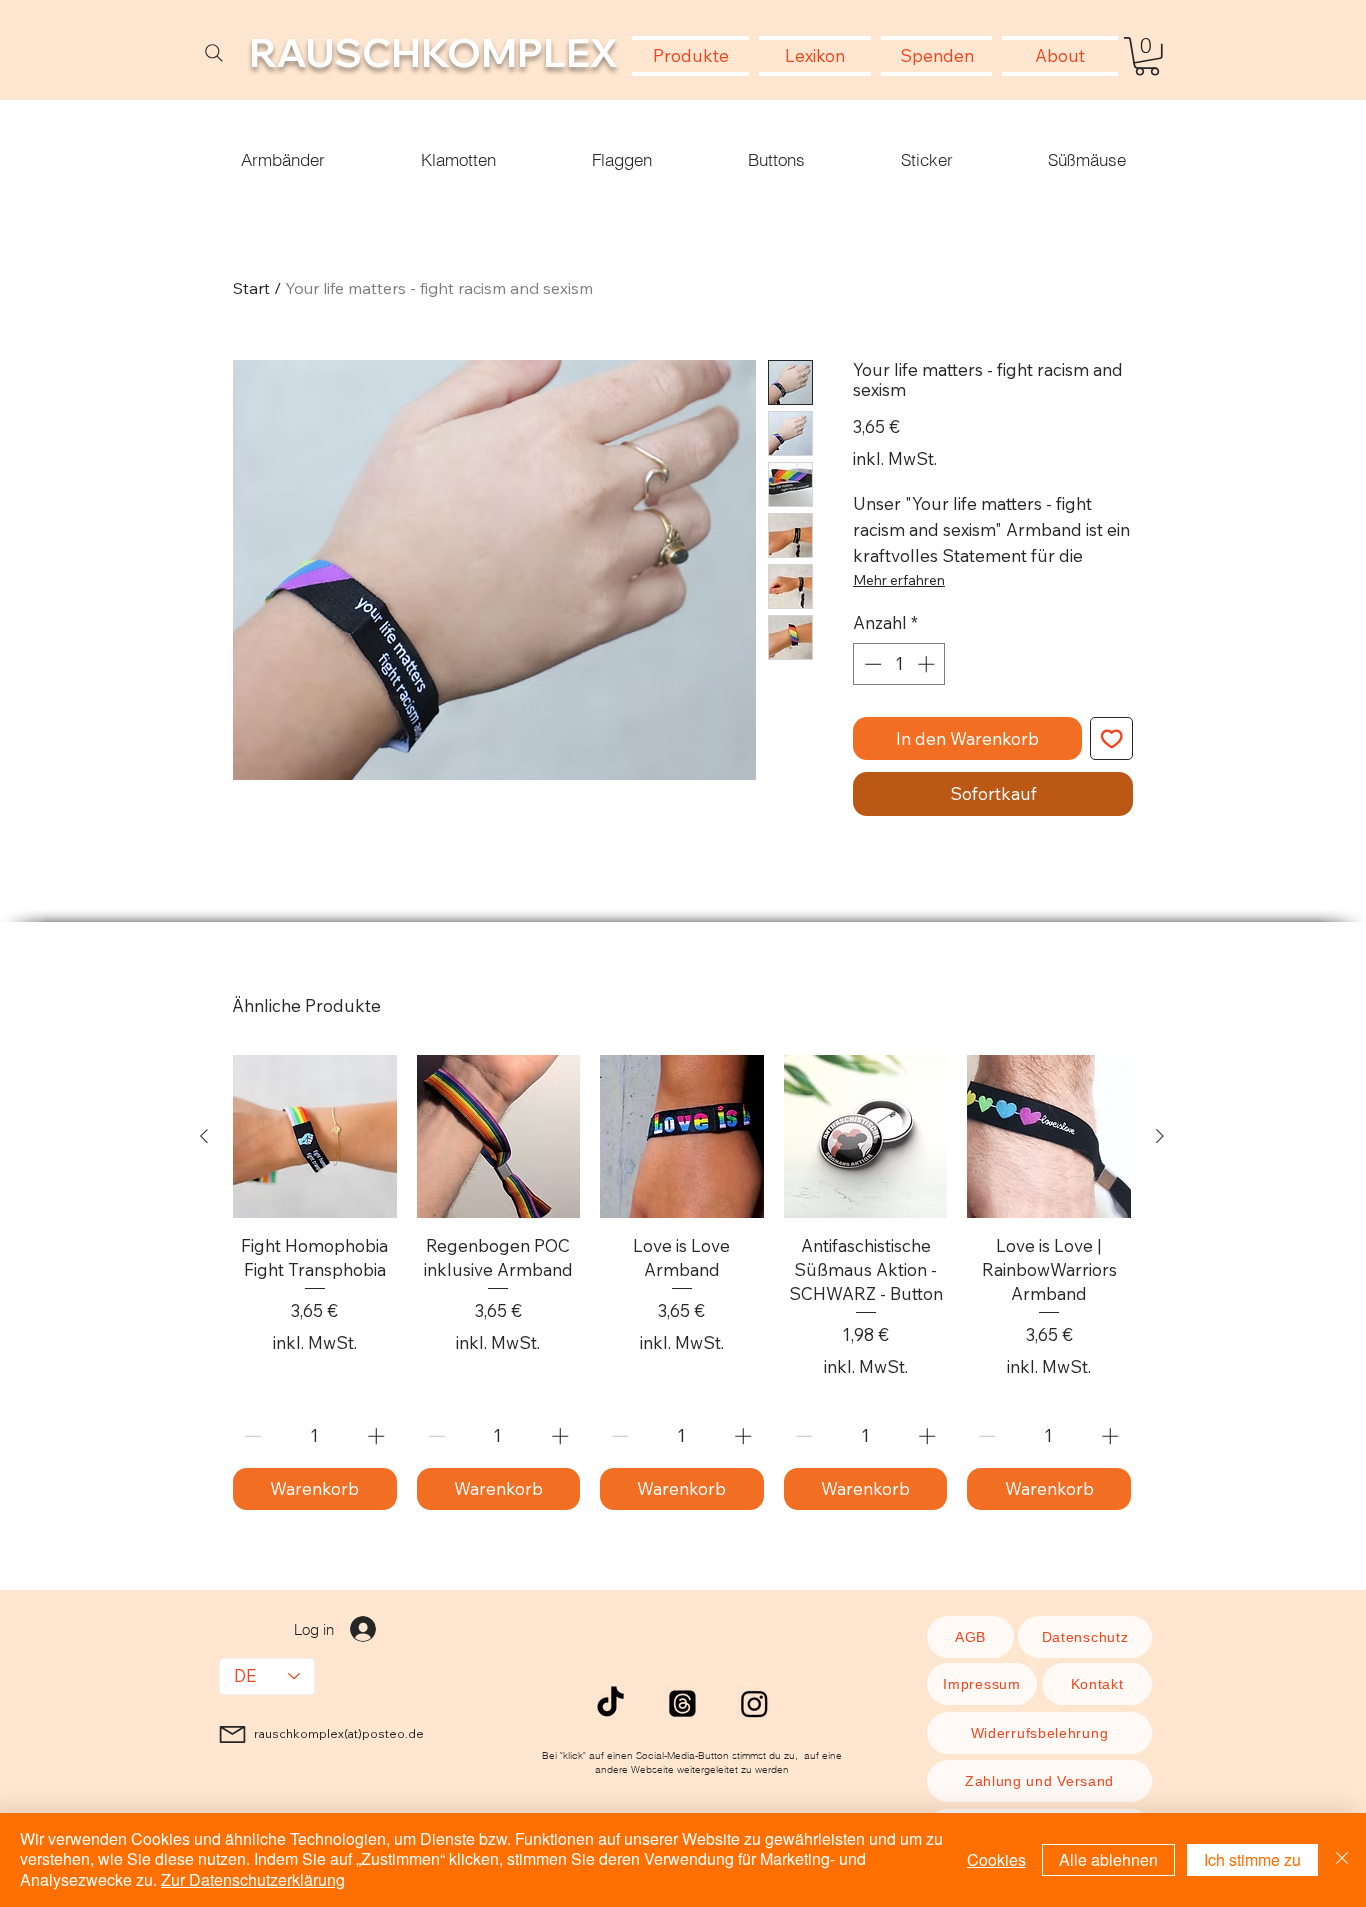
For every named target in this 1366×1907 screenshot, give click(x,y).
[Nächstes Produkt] (1160, 1136)
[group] (682, 1282)
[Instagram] (754, 1703)
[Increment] (928, 664)
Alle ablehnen (1108, 1859)
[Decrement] (871, 664)
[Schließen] (1342, 1860)
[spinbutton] (899, 664)
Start (251, 288)
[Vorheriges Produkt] (204, 1136)
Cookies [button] (996, 1859)
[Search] (214, 53)
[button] (1147, 56)
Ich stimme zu (1252, 1859)
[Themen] (682, 1703)
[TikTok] (610, 1703)
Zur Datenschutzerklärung (253, 1879)
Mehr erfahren (899, 580)
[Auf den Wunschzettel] (1112, 739)
